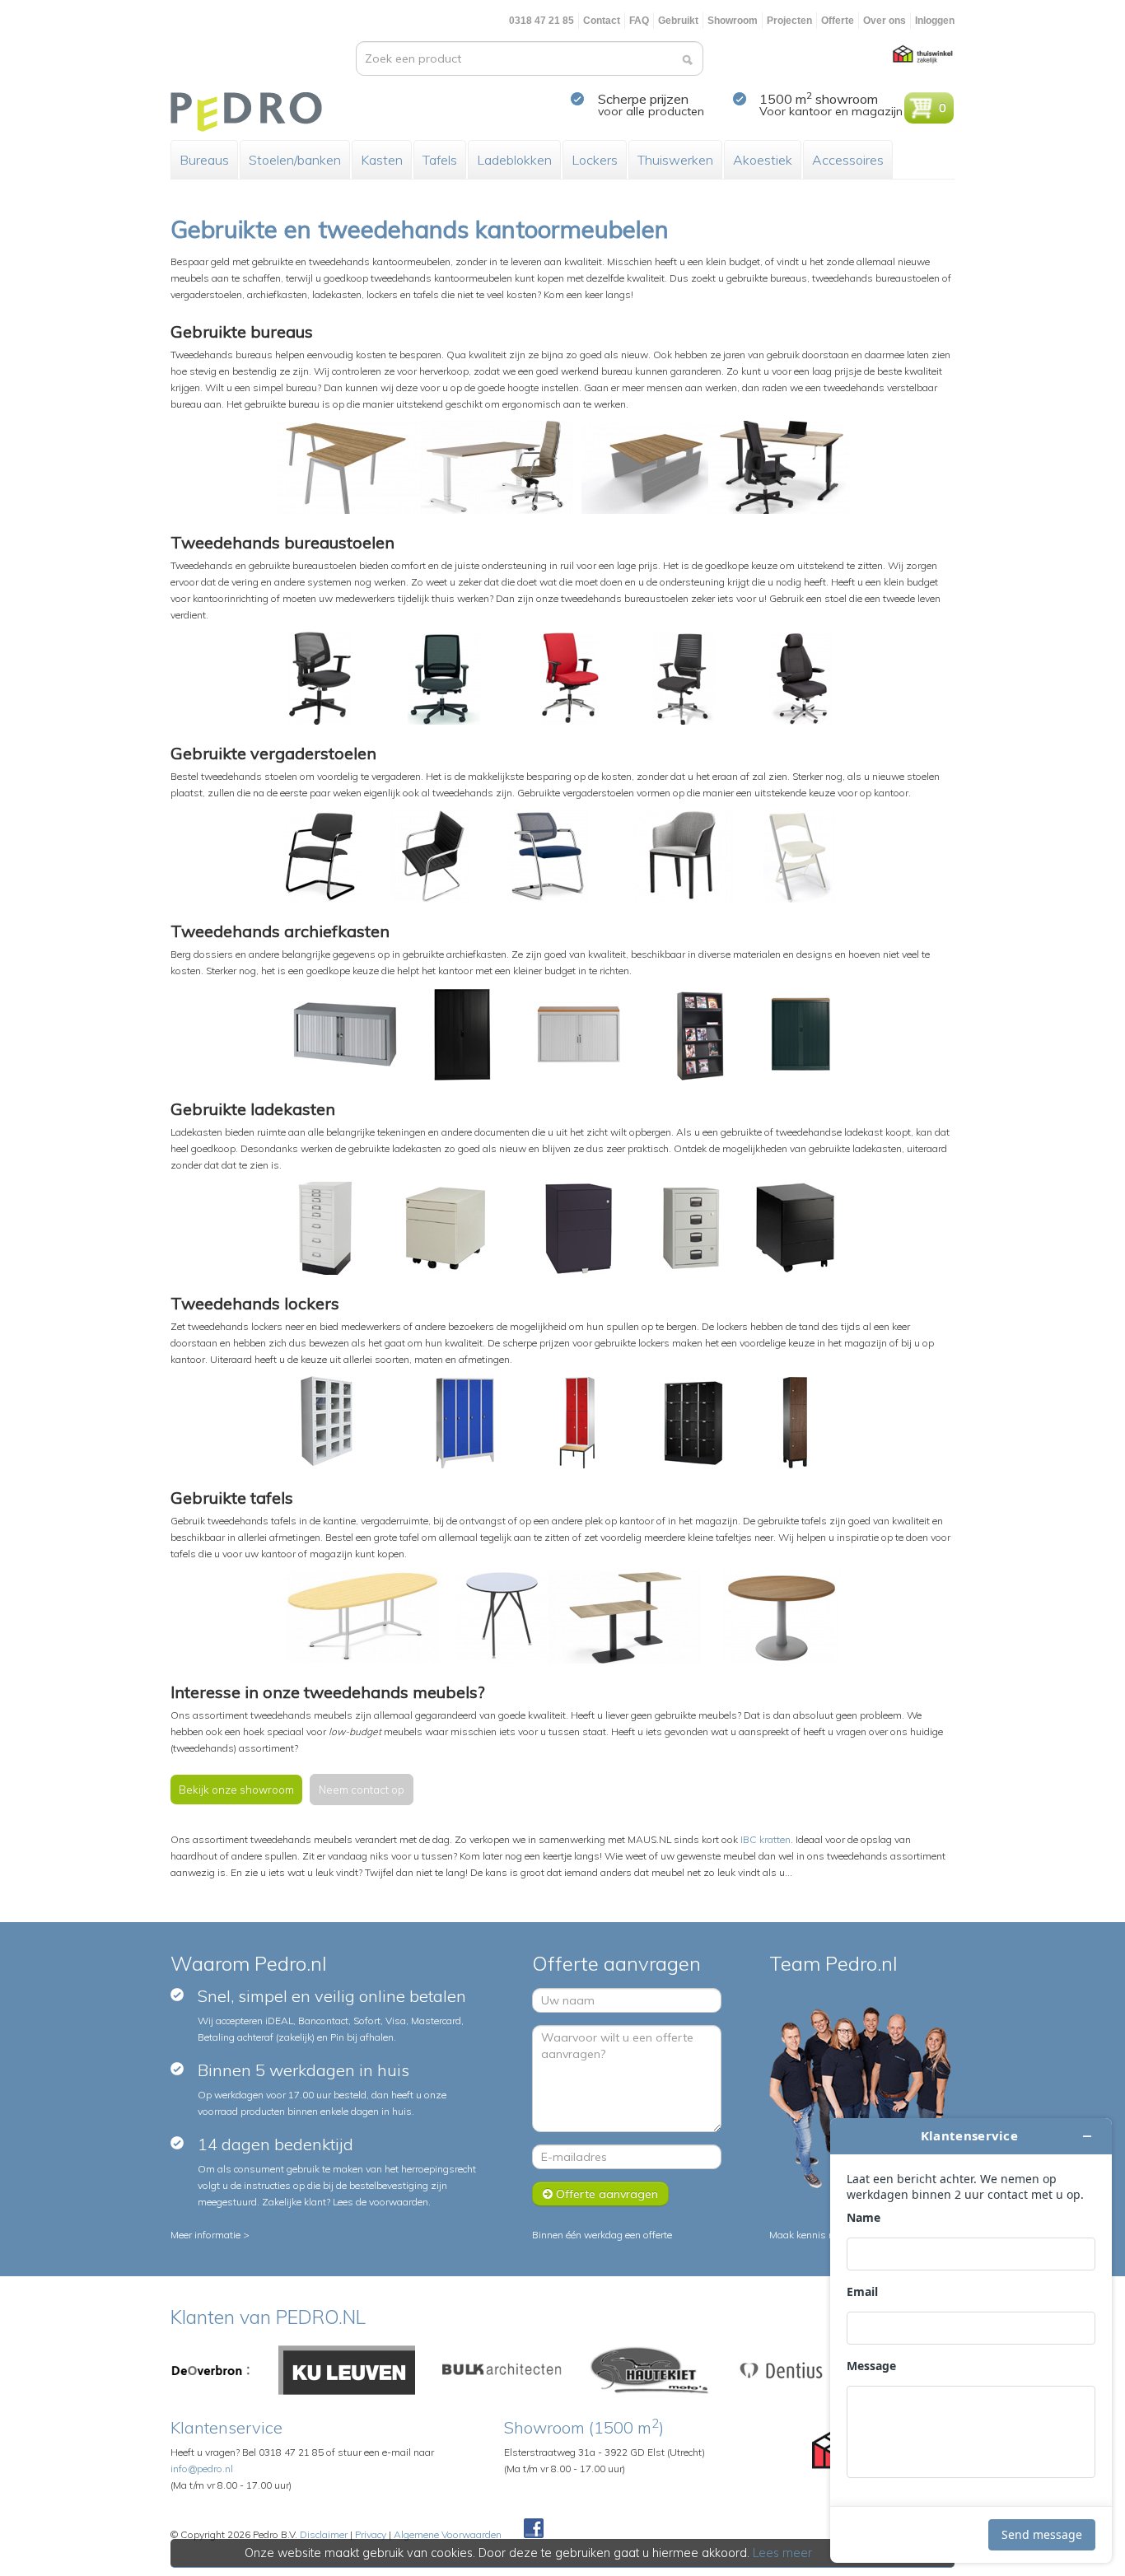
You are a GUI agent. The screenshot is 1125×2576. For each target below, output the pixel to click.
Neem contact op (362, 1790)
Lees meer (782, 2553)
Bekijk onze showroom (236, 1790)
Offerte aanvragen (605, 2194)
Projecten (789, 21)
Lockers (595, 160)
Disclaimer (324, 2534)
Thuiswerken (675, 160)
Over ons (885, 21)
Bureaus (204, 160)
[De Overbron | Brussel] (211, 2369)
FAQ (639, 21)
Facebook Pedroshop (534, 2529)
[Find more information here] (971, 2340)
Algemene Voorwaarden (448, 2534)
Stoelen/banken (295, 160)
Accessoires (848, 160)
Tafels (440, 160)
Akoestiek (763, 160)
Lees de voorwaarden (380, 2202)
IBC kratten (766, 1839)
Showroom (733, 21)
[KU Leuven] (347, 2369)
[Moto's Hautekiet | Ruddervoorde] (650, 2369)
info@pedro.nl (202, 2469)
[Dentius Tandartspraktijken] (781, 2369)
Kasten (382, 160)
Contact (602, 21)
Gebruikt (678, 21)
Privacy (371, 2534)
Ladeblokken (514, 160)
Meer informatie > (210, 2235)
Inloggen (935, 21)
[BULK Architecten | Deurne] (502, 2369)
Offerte (838, 21)
